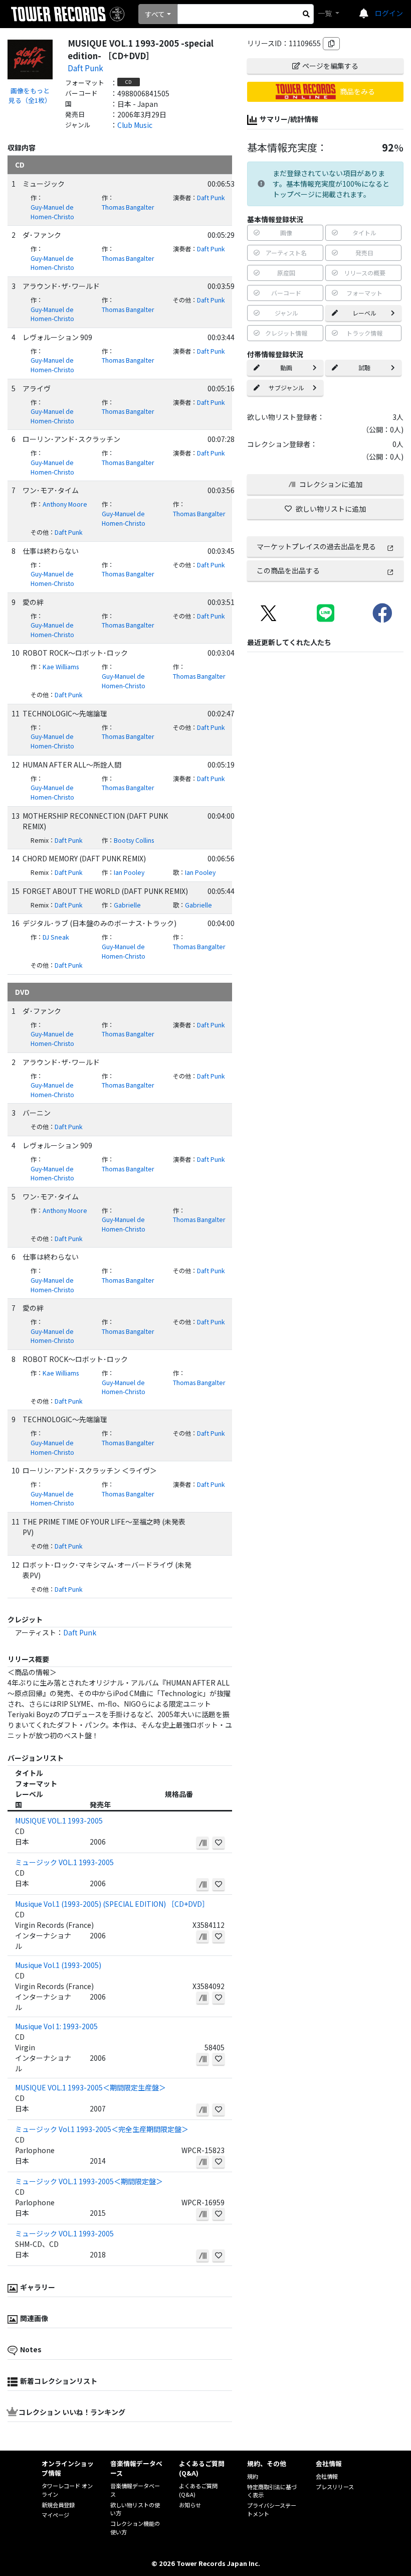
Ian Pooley (129, 872)
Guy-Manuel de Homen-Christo (52, 212)
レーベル (364, 313)
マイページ (55, 2515)
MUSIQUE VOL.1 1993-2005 (59, 1821)
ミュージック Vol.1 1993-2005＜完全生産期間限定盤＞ (102, 2129)
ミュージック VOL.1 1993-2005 (64, 1862)
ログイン (389, 13)
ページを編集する (330, 66)
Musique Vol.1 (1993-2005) (58, 1965)
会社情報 (327, 2476)
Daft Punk (85, 68)
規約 (253, 2476)
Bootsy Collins (134, 840)
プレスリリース (335, 2487)
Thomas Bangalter (128, 207)
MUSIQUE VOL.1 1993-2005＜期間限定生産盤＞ (90, 2087)
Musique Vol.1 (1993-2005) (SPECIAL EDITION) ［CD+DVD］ (112, 1904)
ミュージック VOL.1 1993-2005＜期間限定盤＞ (89, 2181)
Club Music (135, 125)
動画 (286, 367)
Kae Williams (61, 667)
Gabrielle (127, 905)
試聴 (364, 367)
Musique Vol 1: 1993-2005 (56, 2026)
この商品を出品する (288, 570)
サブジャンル (286, 388)
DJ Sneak (56, 937)
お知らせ (190, 2505)
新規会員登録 (58, 2505)
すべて (155, 14)
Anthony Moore (65, 504)
